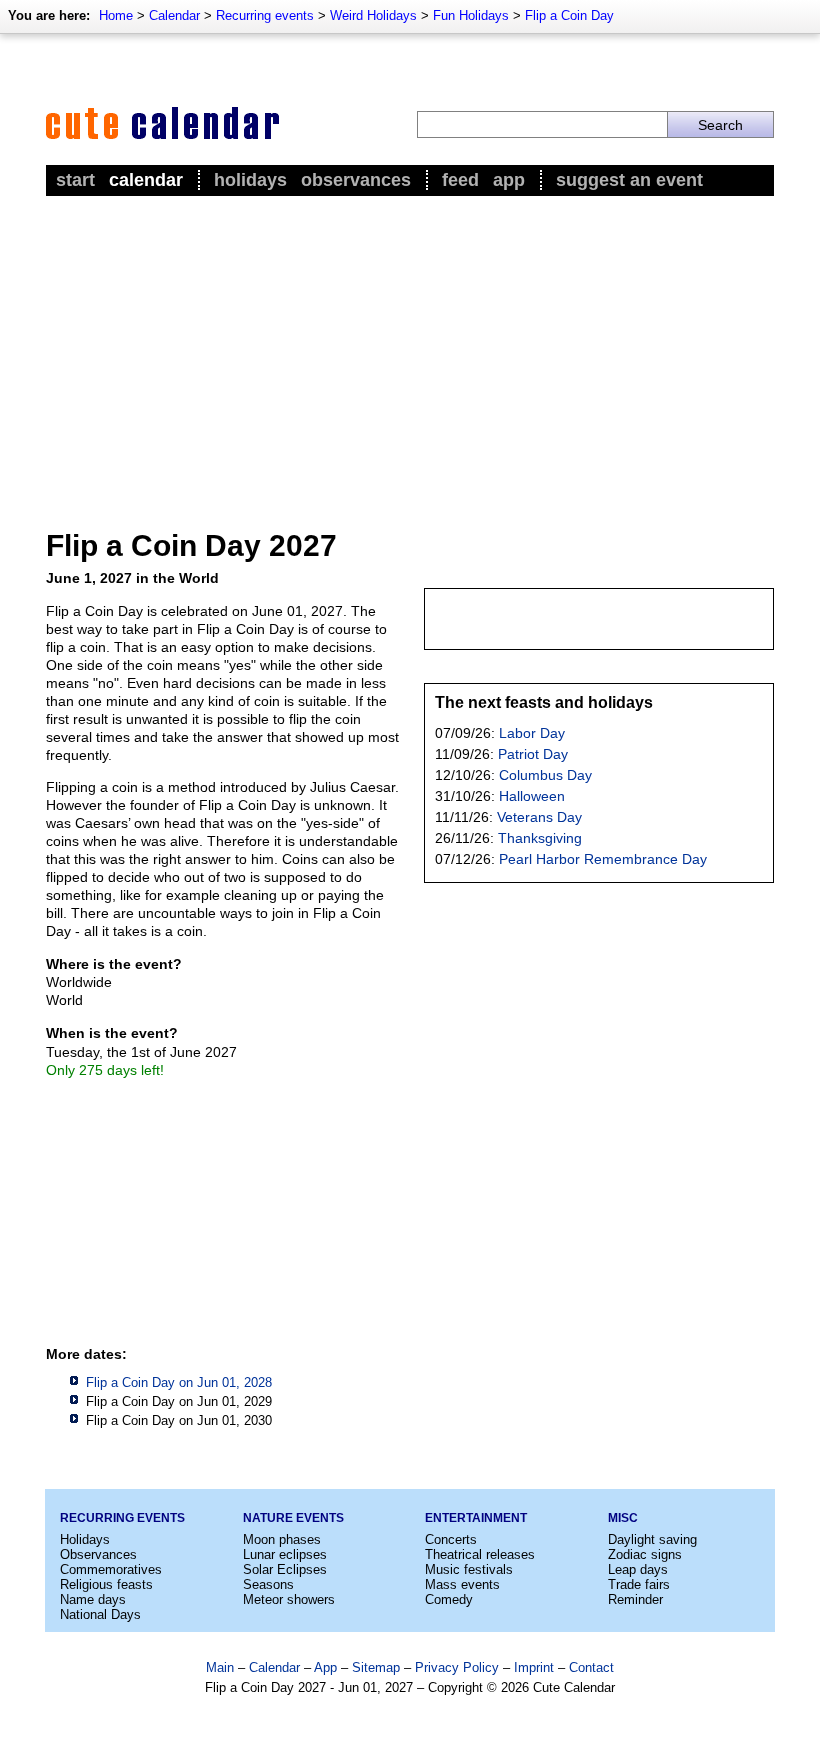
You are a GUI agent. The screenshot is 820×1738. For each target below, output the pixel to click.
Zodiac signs (645, 1554)
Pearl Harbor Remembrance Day (603, 859)
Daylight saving (652, 1539)
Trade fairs (639, 1584)
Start (75, 180)
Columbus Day (545, 775)
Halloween (532, 796)
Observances (356, 180)
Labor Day (532, 733)
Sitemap (376, 1667)
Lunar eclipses (285, 1554)
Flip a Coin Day (569, 15)
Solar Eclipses (285, 1569)
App (509, 180)
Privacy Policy (457, 1667)
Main (220, 1667)
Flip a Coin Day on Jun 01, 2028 (179, 1382)
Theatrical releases (480, 1554)
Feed (460, 180)
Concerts (451, 1539)
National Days (100, 1614)
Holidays (250, 180)
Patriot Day (533, 754)
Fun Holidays (471, 15)
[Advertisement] (410, 351)
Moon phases (282, 1539)
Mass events (462, 1584)
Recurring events (265, 15)
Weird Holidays (373, 15)
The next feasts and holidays (544, 702)
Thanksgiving (540, 838)
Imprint (534, 1667)
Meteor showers (289, 1599)
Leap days (638, 1569)
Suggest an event (629, 180)
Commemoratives (111, 1569)
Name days (93, 1599)
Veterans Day (539, 817)
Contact (591, 1667)
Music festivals (469, 1569)
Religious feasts (106, 1584)
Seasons (268, 1584)
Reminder (635, 1599)
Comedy (449, 1599)
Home (116, 15)
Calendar (174, 15)
